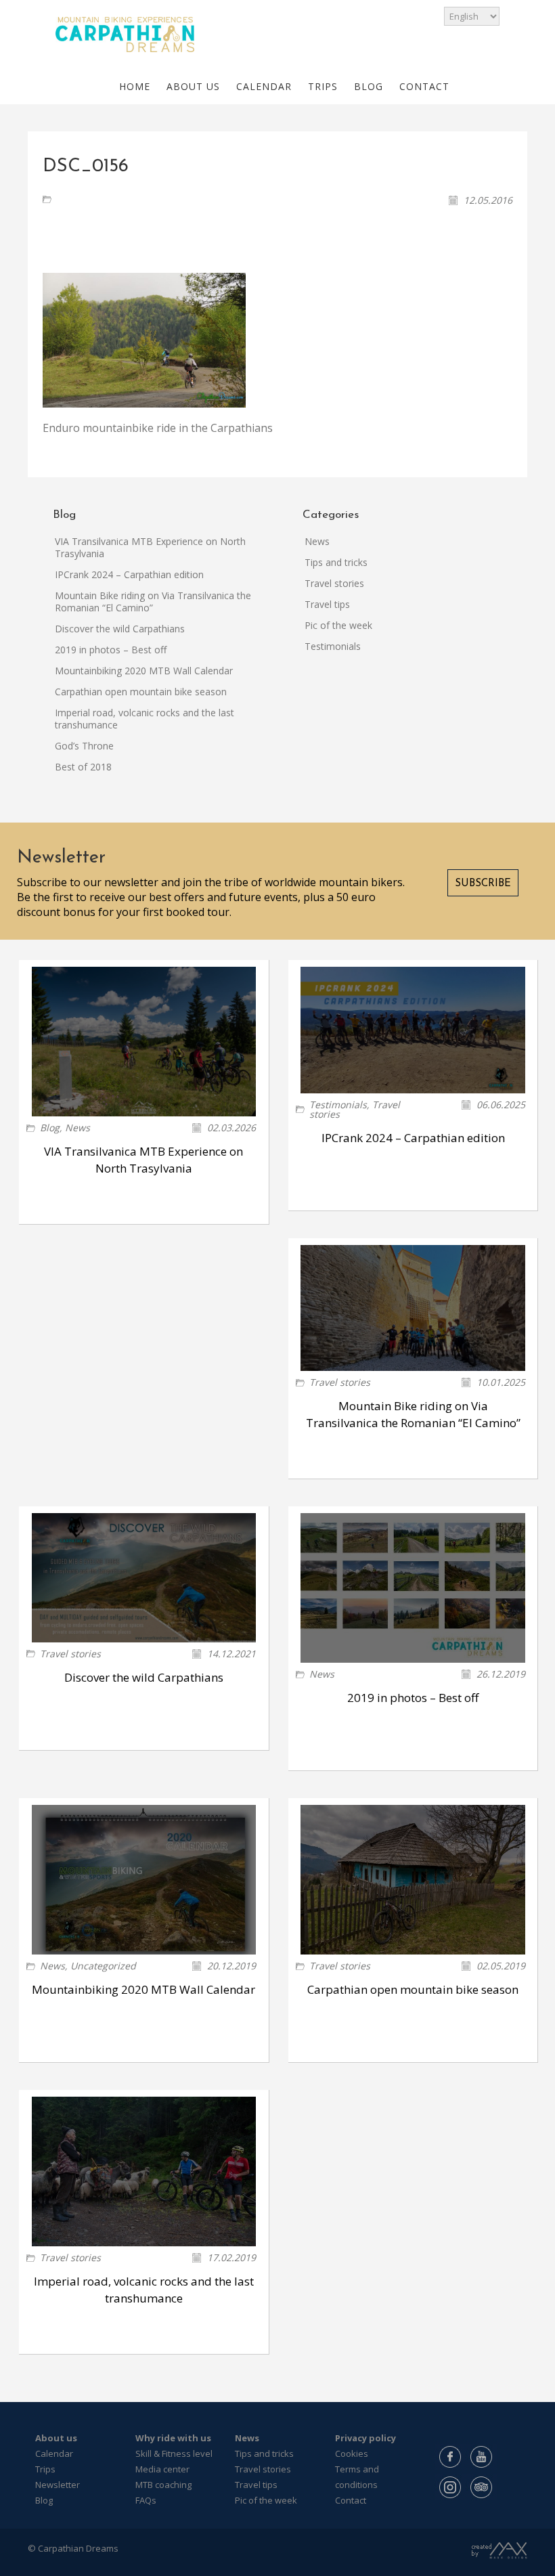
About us (56, 2438)
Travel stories (334, 583)
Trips (45, 2469)
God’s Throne (84, 746)
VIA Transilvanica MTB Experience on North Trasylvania (150, 547)
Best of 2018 (83, 767)
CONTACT (424, 86)
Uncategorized (103, 1966)
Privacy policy (365, 2438)
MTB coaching (163, 2485)
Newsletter (58, 2485)
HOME (135, 86)
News (317, 541)
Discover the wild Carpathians (120, 629)
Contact (351, 2500)
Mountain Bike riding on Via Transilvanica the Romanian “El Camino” (153, 602)
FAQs (146, 2500)
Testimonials (333, 646)
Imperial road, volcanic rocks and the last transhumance (145, 719)
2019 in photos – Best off (111, 650)
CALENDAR (264, 86)
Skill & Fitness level (174, 2453)
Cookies (352, 2453)
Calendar (54, 2453)
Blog (50, 1128)
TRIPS (323, 86)
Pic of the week (338, 625)
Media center (162, 2469)
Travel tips (327, 604)
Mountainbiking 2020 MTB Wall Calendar (144, 671)
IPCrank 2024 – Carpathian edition (129, 574)
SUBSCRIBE (483, 884)
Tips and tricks (336, 562)
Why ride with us (173, 2438)
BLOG (369, 86)
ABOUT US (193, 86)
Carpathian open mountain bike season (141, 692)
